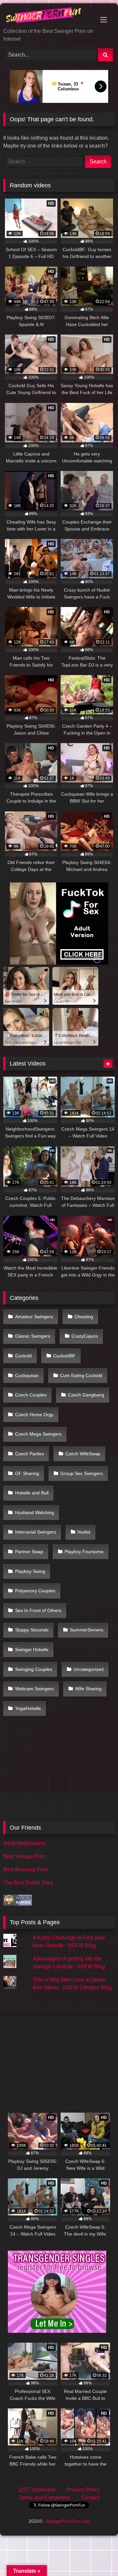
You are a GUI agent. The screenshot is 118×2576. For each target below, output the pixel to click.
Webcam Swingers (34, 1689)
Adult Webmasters (25, 1843)
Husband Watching (35, 1512)
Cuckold (23, 1356)
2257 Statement (37, 2490)
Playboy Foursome (84, 1552)
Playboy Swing (30, 1571)
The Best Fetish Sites (28, 1883)
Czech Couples (31, 1395)
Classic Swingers (33, 1336)
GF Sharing (27, 1473)
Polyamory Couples (35, 1591)
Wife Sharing (88, 1689)
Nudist (84, 1532)
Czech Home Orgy (34, 1415)
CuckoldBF (64, 1356)
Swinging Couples (34, 1669)
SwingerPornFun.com (67, 2521)
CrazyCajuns (85, 1336)
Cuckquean (27, 1375)
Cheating (84, 1317)
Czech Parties (29, 1454)
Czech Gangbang (86, 1395)
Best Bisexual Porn (26, 1870)
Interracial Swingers (36, 1532)
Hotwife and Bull (32, 1493)
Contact (90, 2498)
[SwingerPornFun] (48, 16)
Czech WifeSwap (83, 1454)
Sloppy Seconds (32, 1630)
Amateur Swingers (34, 1317)
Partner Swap (29, 1552)
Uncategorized (88, 1669)
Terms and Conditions (44, 2498)
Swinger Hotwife (32, 1650)
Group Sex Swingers (82, 1473)
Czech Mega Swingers (38, 1434)
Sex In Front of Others (38, 1610)
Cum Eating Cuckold (81, 1375)
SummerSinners (87, 1630)
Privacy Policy (83, 2490)
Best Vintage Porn (24, 1856)
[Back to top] (98, 2556)
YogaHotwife (28, 1708)
